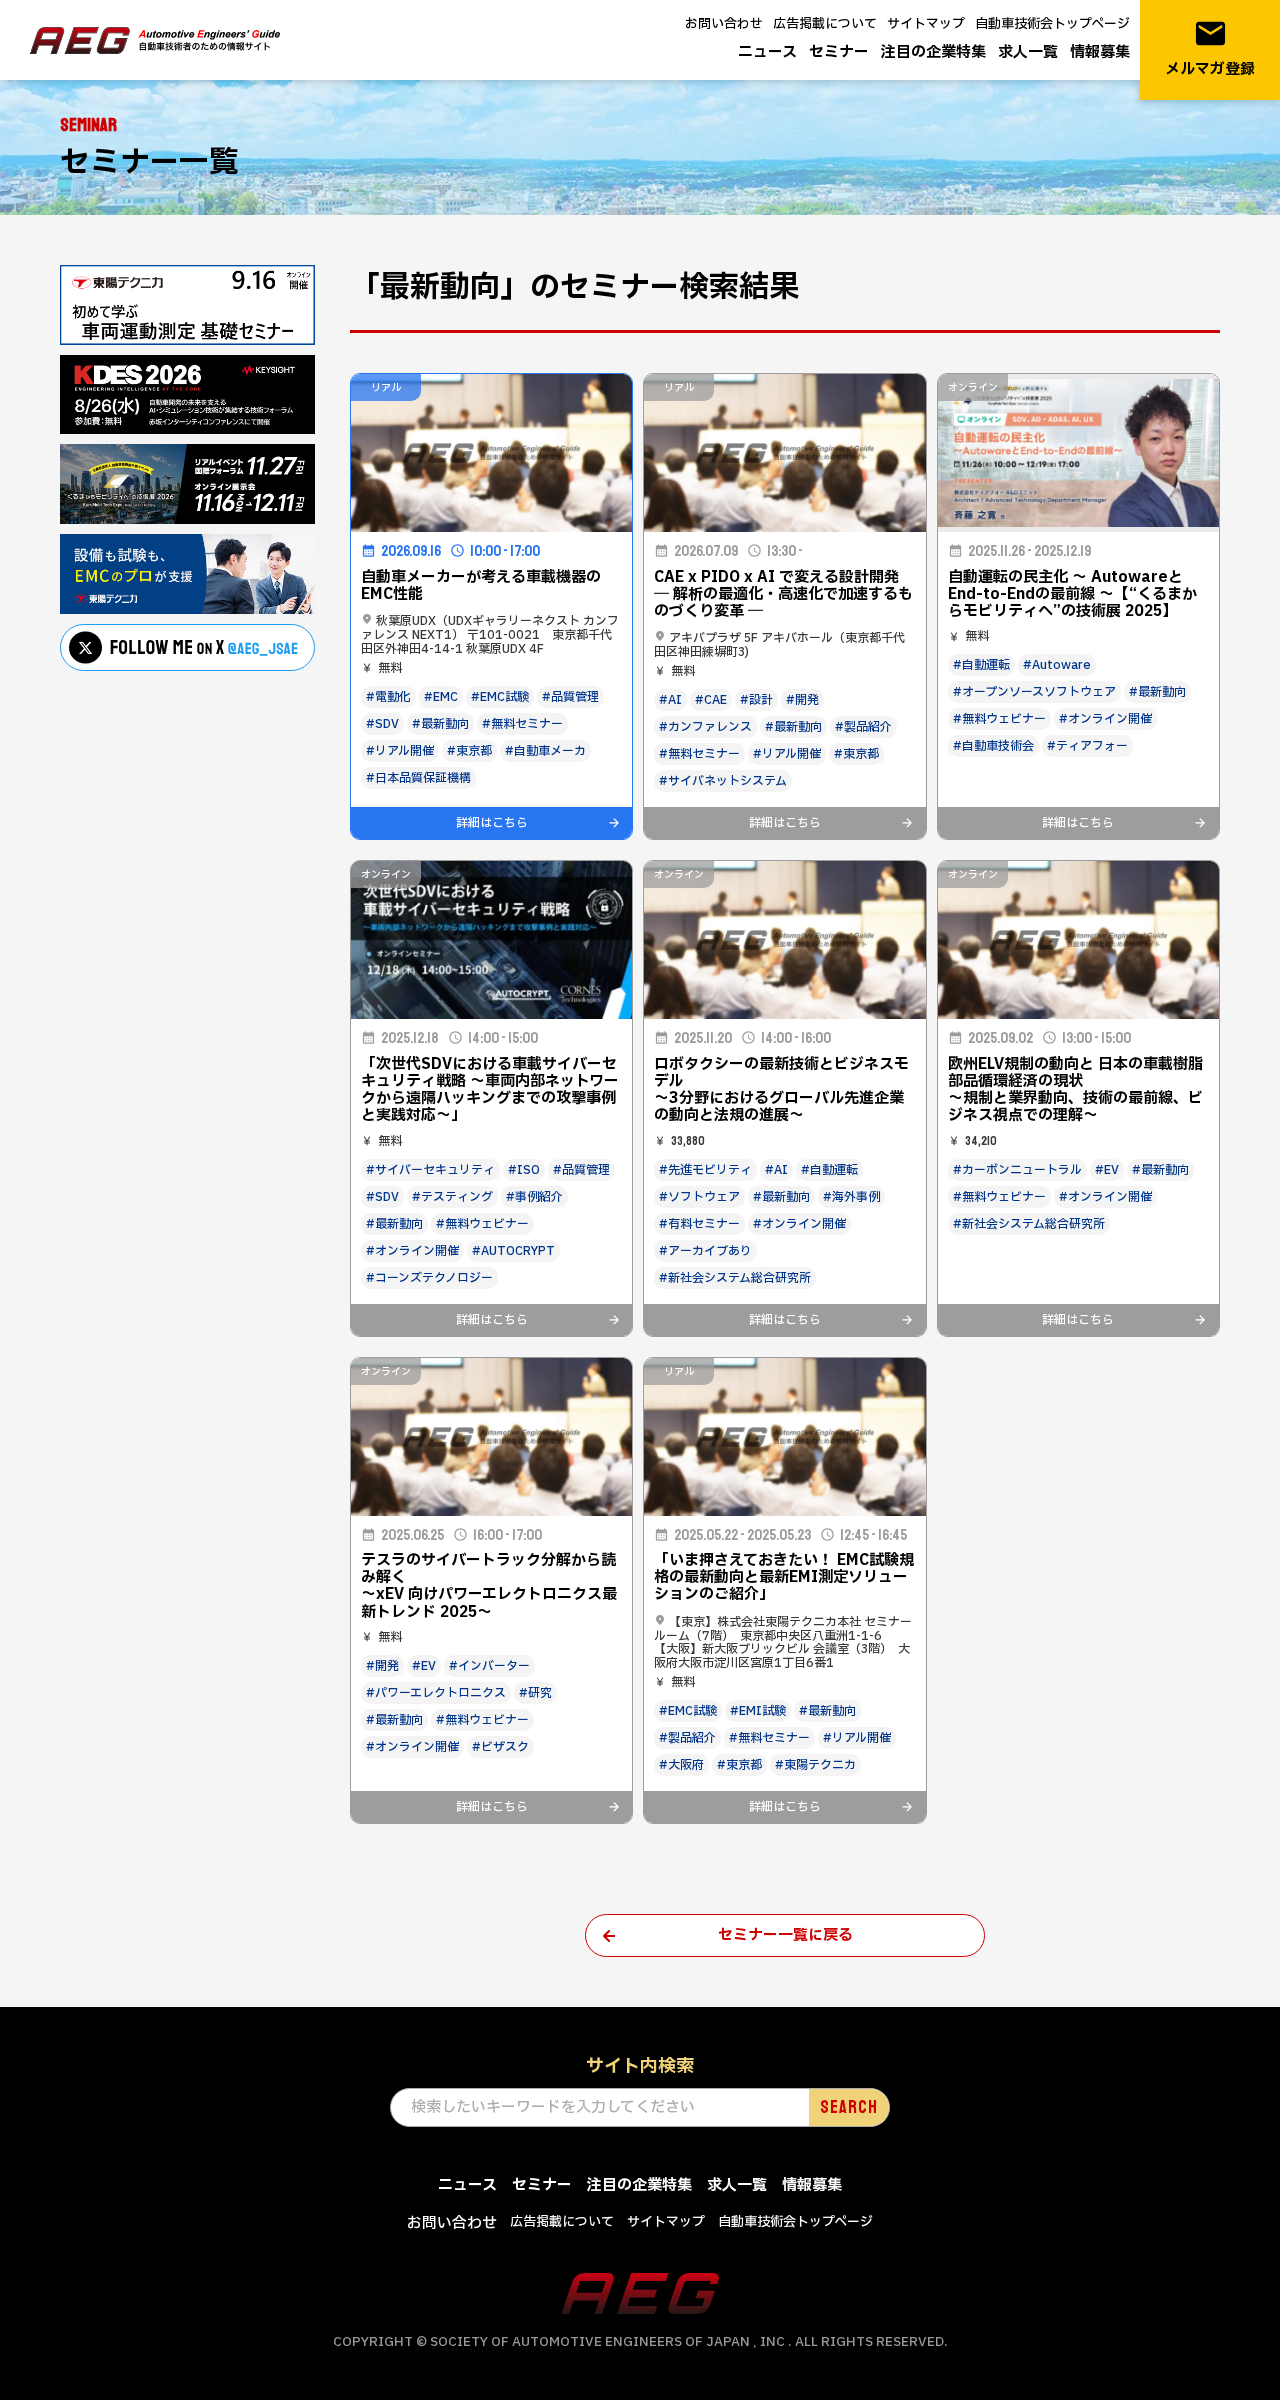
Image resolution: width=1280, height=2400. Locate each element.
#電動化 (388, 697)
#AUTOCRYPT (513, 1251)
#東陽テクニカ (815, 1765)
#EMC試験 (500, 697)
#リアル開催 (400, 751)
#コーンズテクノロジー (429, 1278)
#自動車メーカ (545, 751)
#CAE (711, 700)
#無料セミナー (522, 724)
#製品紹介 (863, 727)
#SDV (382, 724)
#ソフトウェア (699, 1197)
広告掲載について (825, 24)
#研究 (535, 1693)
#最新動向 (440, 724)
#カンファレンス (705, 727)
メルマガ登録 (1210, 48)
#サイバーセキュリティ (430, 1170)
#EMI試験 (758, 1711)
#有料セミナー (699, 1224)
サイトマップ (926, 24)
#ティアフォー (1087, 746)
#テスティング (452, 1197)
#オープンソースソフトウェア (1034, 692)
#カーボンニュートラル (1017, 1170)
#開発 (802, 700)
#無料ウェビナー (999, 719)
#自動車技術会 (993, 746)
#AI (670, 700)
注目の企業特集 (933, 52)
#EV (1107, 1170)
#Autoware (1057, 665)
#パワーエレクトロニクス (436, 1693)
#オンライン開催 (1105, 719)
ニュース (767, 52)
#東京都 (469, 751)
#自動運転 (981, 665)
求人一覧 (1028, 52)
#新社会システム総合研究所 (735, 1278)
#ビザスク (500, 1747)
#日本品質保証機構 (418, 778)
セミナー (839, 52)
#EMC (441, 697)
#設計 (756, 700)
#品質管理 (570, 697)
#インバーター (489, 1666)
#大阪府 (681, 1765)
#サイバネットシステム (723, 781)
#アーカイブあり (705, 1251)
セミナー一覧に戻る (785, 1935)
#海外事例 (851, 1197)
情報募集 (1100, 52)
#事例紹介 (534, 1197)
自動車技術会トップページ (1052, 24)
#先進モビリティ (705, 1170)
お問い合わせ (724, 24)
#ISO (524, 1170)
